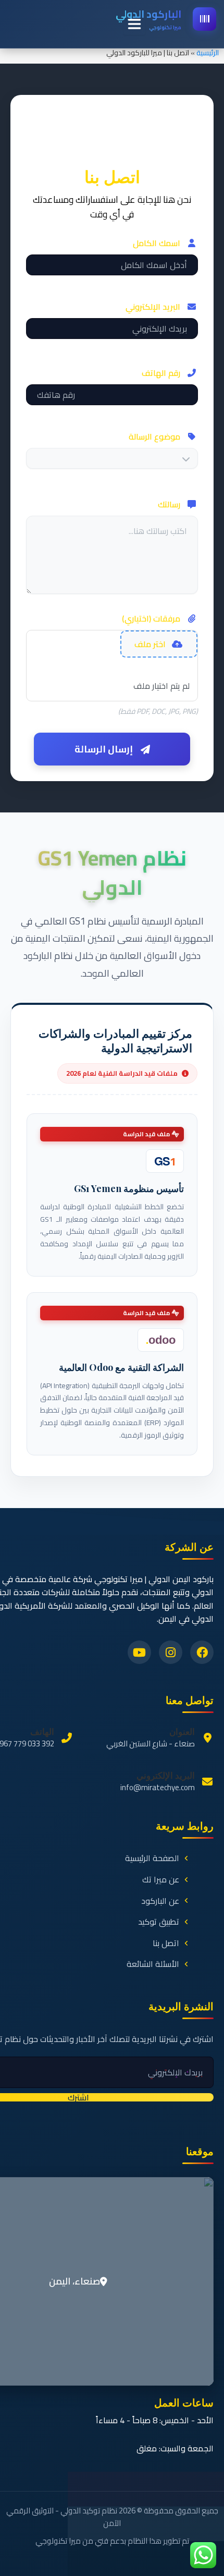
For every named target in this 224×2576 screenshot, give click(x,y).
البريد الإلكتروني (153, 307)
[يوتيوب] (139, 1652)
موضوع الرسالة (154, 436)
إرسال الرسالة (104, 749)
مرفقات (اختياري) (151, 618)
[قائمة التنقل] (134, 24)
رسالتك (169, 504)
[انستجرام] (171, 1652)
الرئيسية (208, 53)
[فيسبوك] (202, 1652)
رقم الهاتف (161, 373)
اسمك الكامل (157, 243)
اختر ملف (150, 644)
